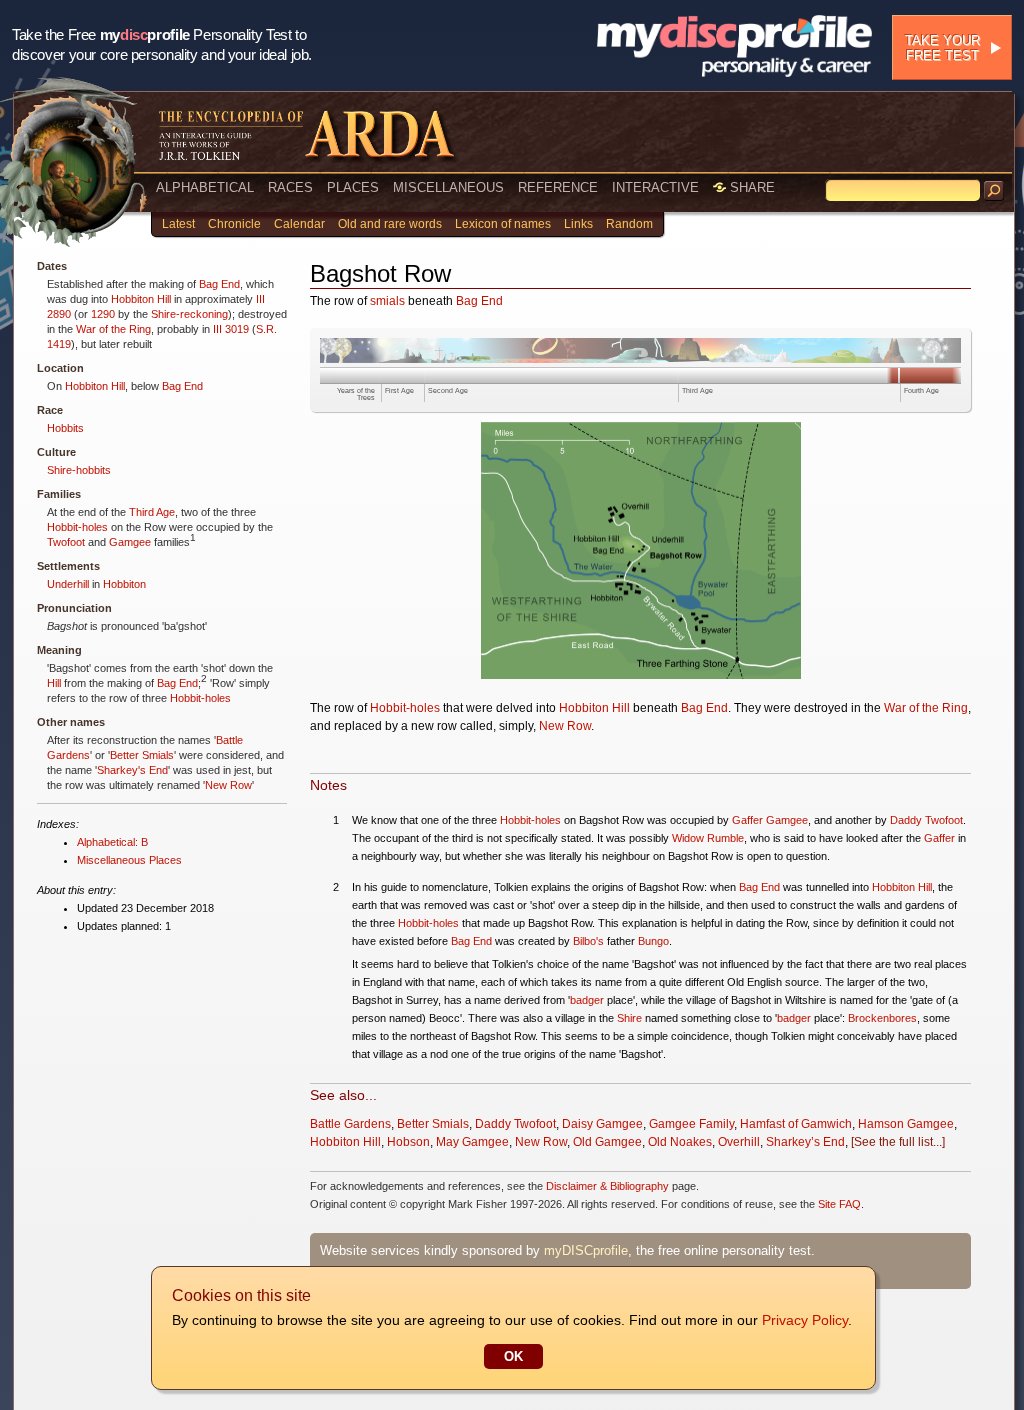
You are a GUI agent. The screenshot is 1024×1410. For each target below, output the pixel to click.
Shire (629, 1018)
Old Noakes (680, 1142)
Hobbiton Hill (141, 299)
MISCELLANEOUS (448, 187)
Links (578, 224)
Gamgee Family (691, 1124)
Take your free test (942, 48)
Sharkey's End (132, 770)
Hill (54, 683)
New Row (228, 785)
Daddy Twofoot (926, 820)
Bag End (219, 284)
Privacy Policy (805, 1320)
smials (387, 301)
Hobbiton (124, 584)
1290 (103, 314)
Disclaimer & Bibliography (607, 1186)
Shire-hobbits (79, 470)
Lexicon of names (503, 224)
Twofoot (66, 542)
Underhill (68, 584)
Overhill (739, 1142)
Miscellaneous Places (129, 860)
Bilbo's (588, 941)
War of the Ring (113, 329)
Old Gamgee (607, 1142)
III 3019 (231, 329)
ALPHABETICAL (205, 187)
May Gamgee (472, 1142)
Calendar (299, 224)
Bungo (653, 941)
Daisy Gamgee (602, 1124)
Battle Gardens (350, 1124)
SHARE (750, 187)
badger (587, 1000)
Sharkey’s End (805, 1142)
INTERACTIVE (655, 187)
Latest (178, 224)
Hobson (408, 1142)
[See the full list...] (898, 1142)
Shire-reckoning (189, 314)
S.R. (266, 329)
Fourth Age (921, 390)
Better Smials (142, 755)
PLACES (353, 187)
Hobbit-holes (77, 527)
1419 (59, 344)
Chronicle (234, 224)
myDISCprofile (586, 1250)
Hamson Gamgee (906, 1124)
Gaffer (939, 838)
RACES (290, 187)
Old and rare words (390, 224)
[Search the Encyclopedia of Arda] (994, 191)
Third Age (152, 512)
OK (513, 1356)
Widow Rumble (708, 838)
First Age (399, 390)
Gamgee (130, 542)
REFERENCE (558, 187)
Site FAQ (839, 1204)
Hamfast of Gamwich (796, 1124)
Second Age (448, 390)
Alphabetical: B (112, 842)
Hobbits (65, 428)
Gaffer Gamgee (770, 820)
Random (629, 224)
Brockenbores (882, 1018)
